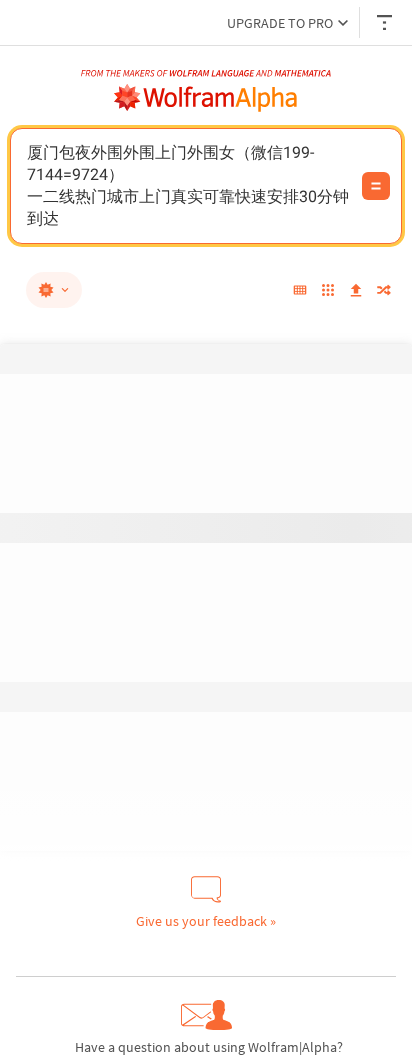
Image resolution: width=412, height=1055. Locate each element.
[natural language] (54, 290)
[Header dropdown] (386, 22)
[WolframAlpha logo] (206, 98)
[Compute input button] (376, 186)
